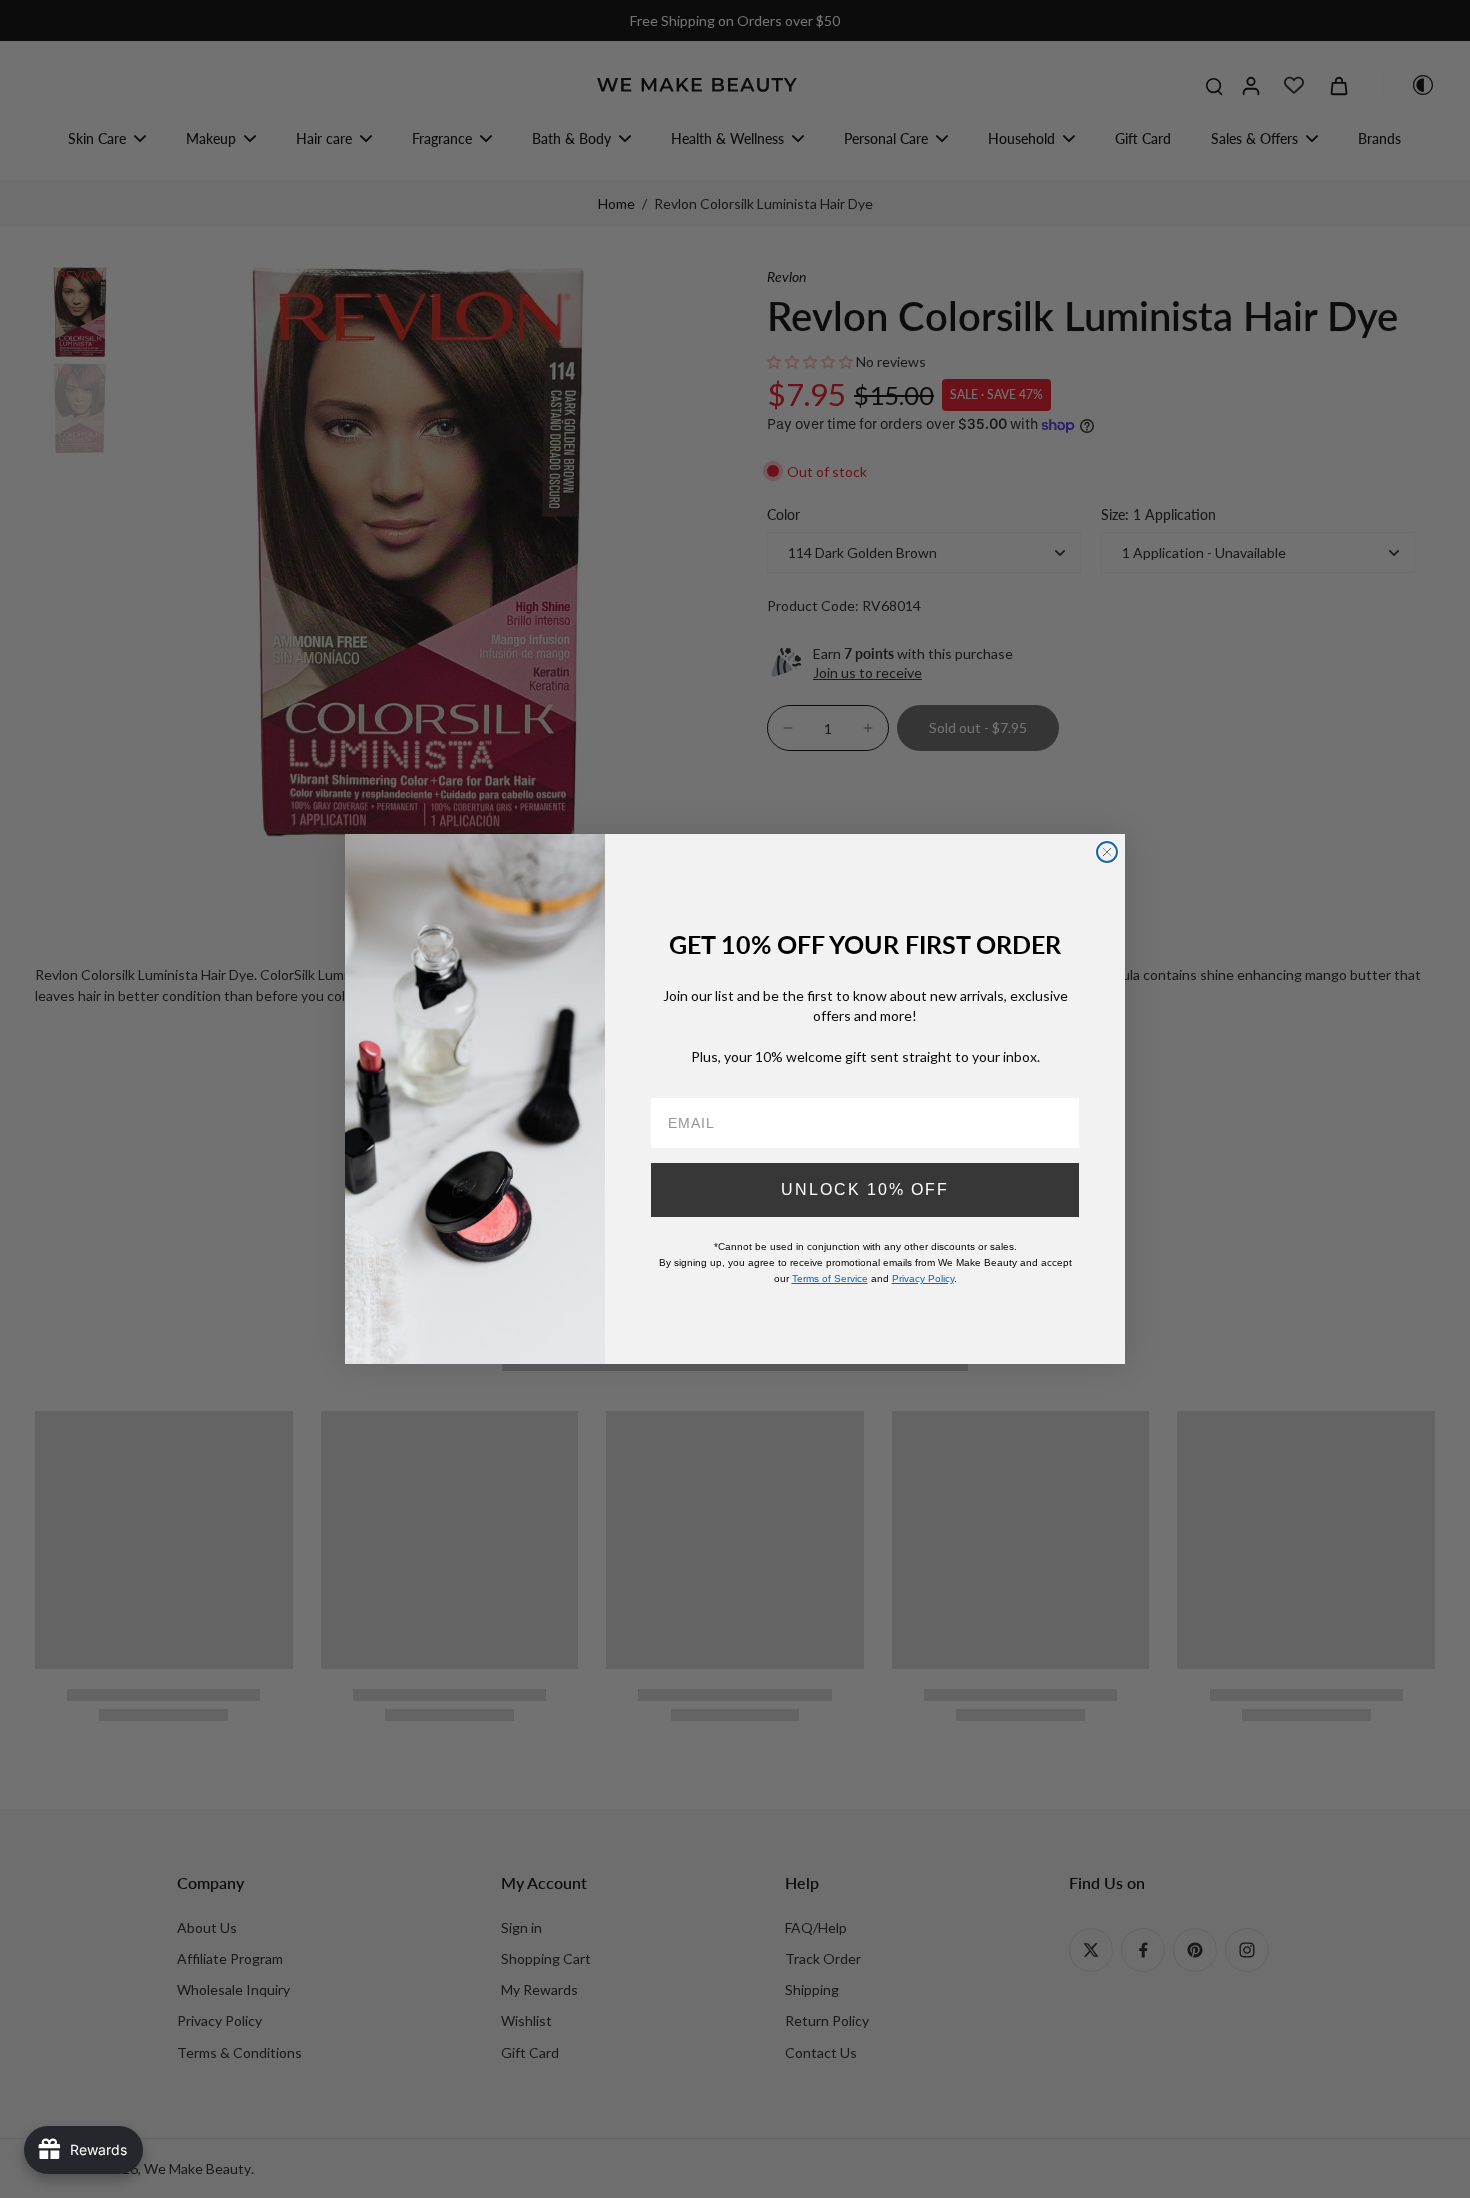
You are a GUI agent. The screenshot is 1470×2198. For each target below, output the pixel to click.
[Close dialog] (1107, 852)
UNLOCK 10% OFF (865, 1189)
